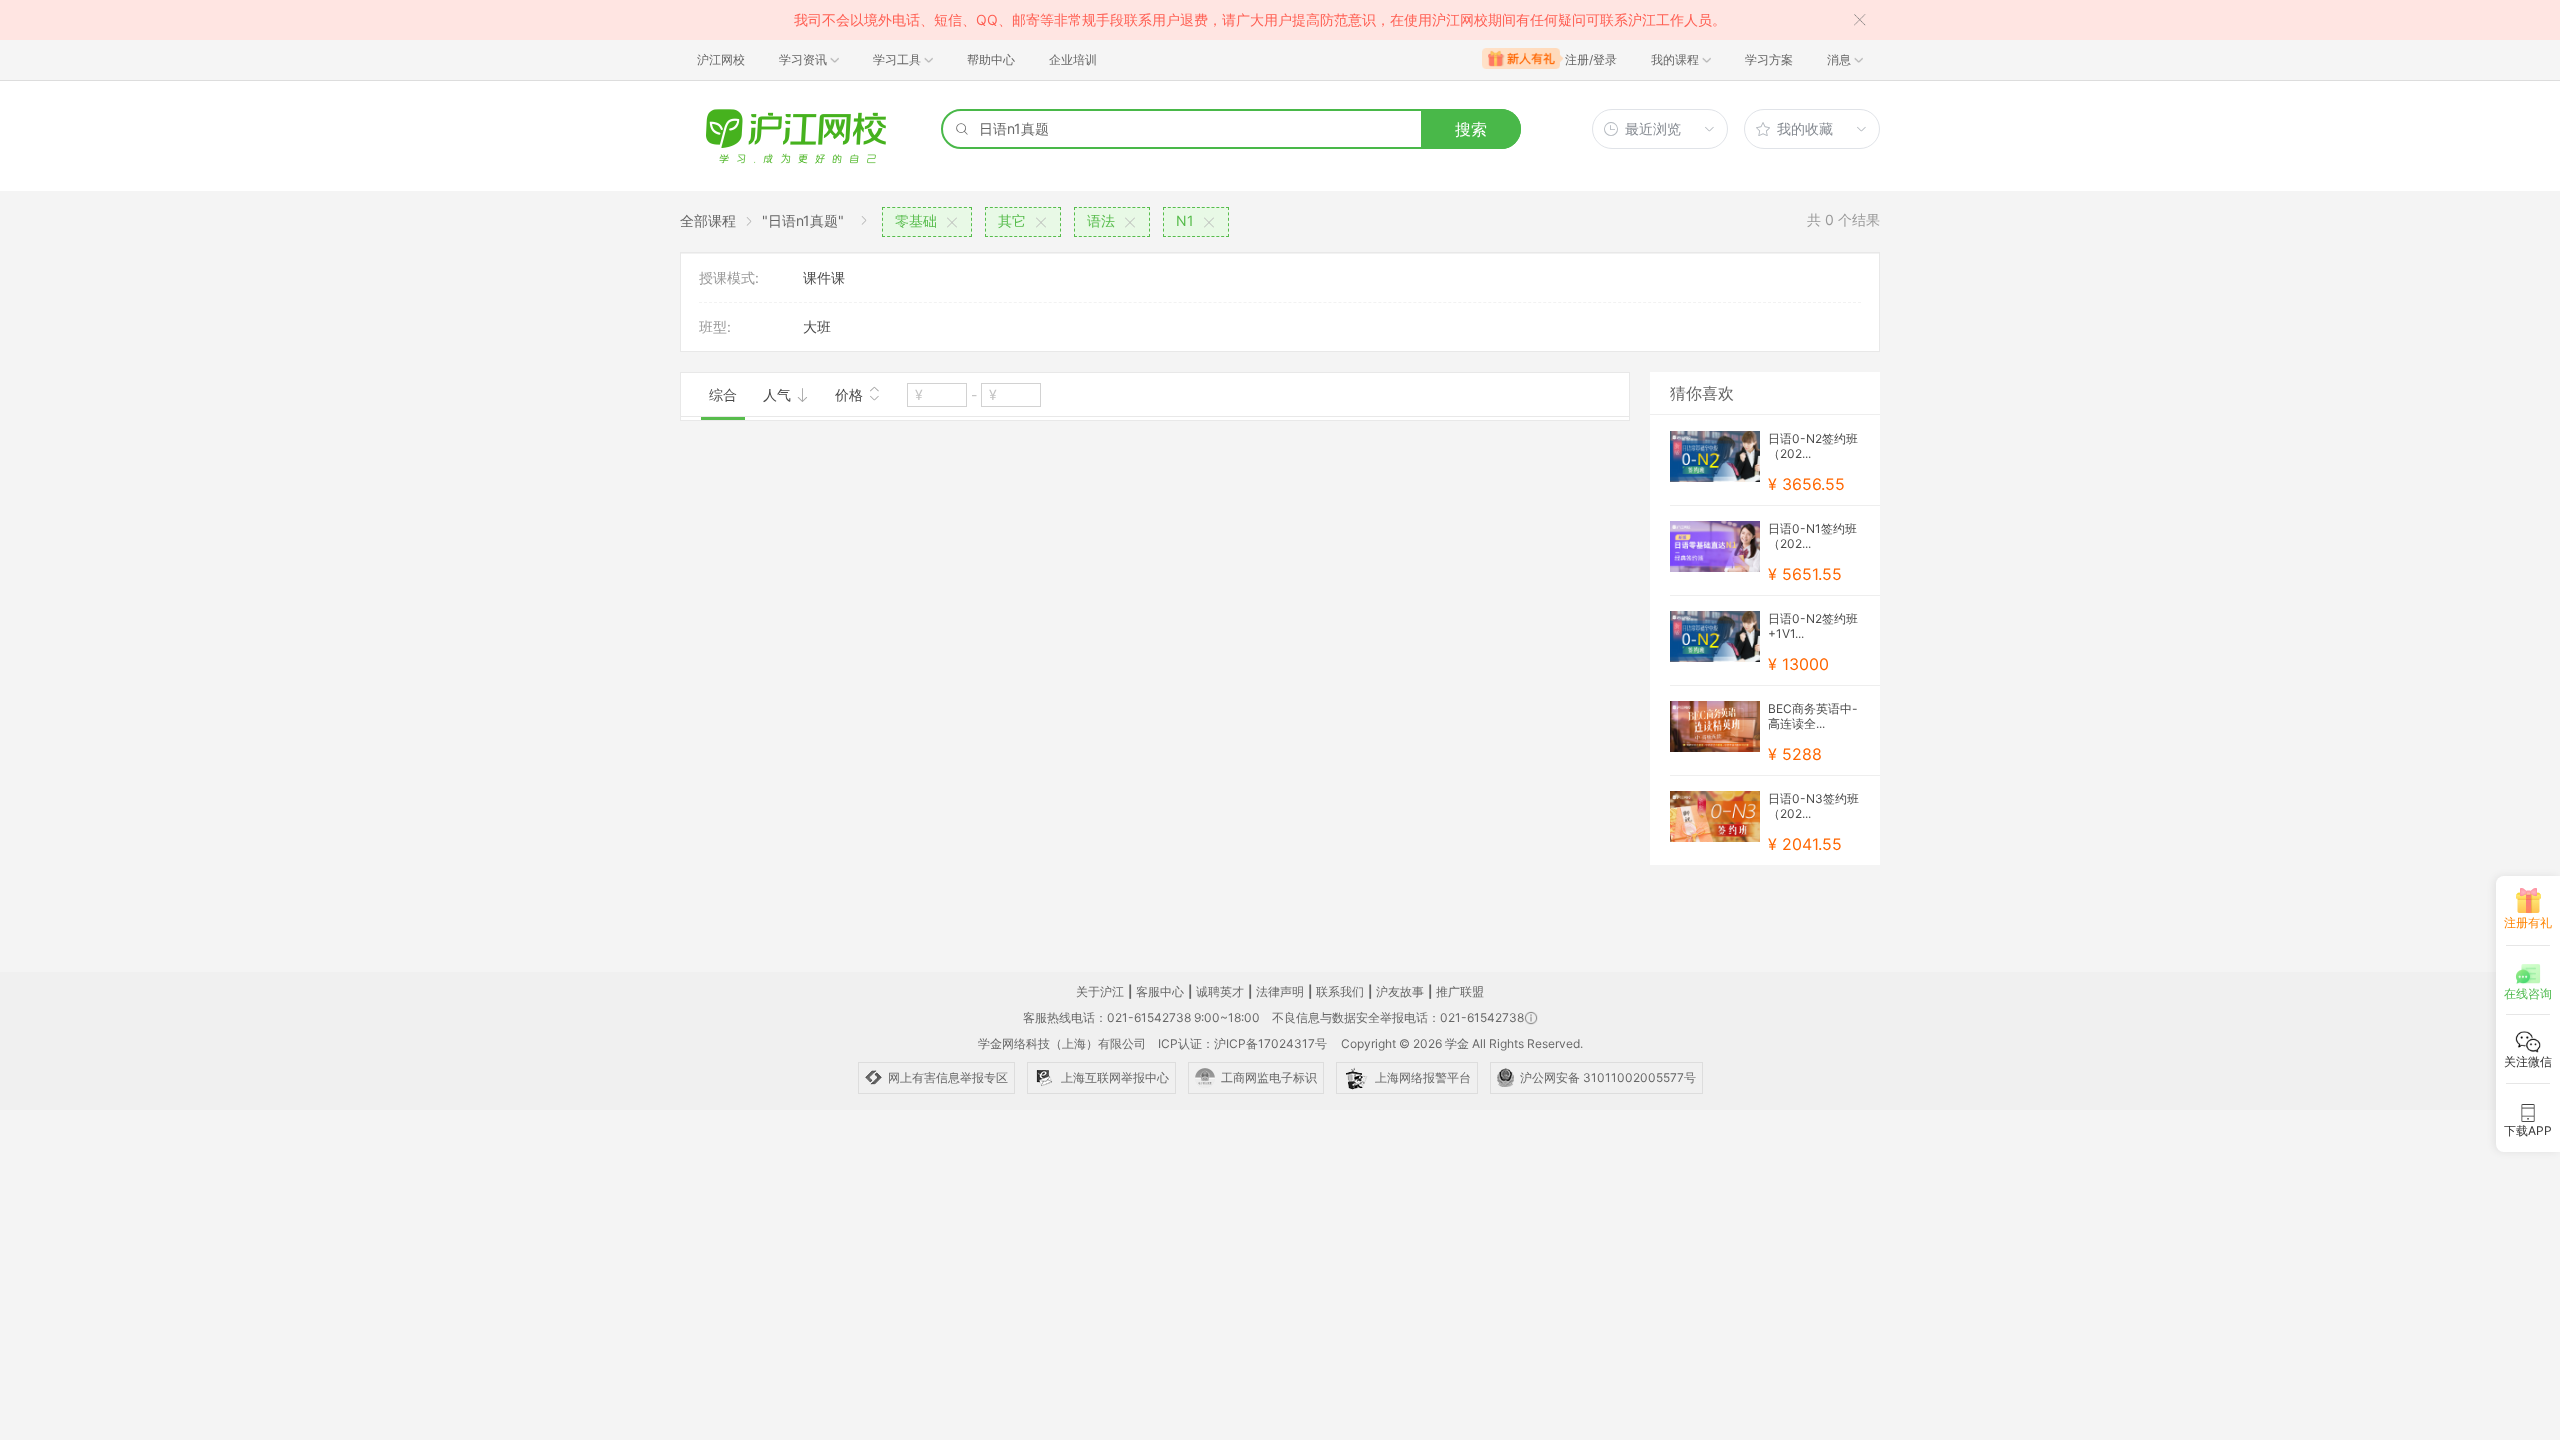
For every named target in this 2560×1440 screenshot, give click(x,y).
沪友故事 (1400, 991)
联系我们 (1340, 991)
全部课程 (708, 220)
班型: (715, 326)
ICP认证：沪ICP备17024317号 (1242, 1043)
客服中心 (1160, 991)
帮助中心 (991, 59)
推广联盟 (1460, 991)
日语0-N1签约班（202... (1812, 536)
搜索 (1471, 129)
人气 (779, 394)
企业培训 (1073, 59)
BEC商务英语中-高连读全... (1813, 716)
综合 (723, 394)
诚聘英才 (1220, 991)
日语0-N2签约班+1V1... (1813, 626)
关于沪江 (1100, 991)
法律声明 (1280, 991)
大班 (817, 326)
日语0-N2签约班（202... (1813, 446)
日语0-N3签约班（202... (1813, 806)
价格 (851, 394)
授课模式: (729, 277)
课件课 (824, 277)
